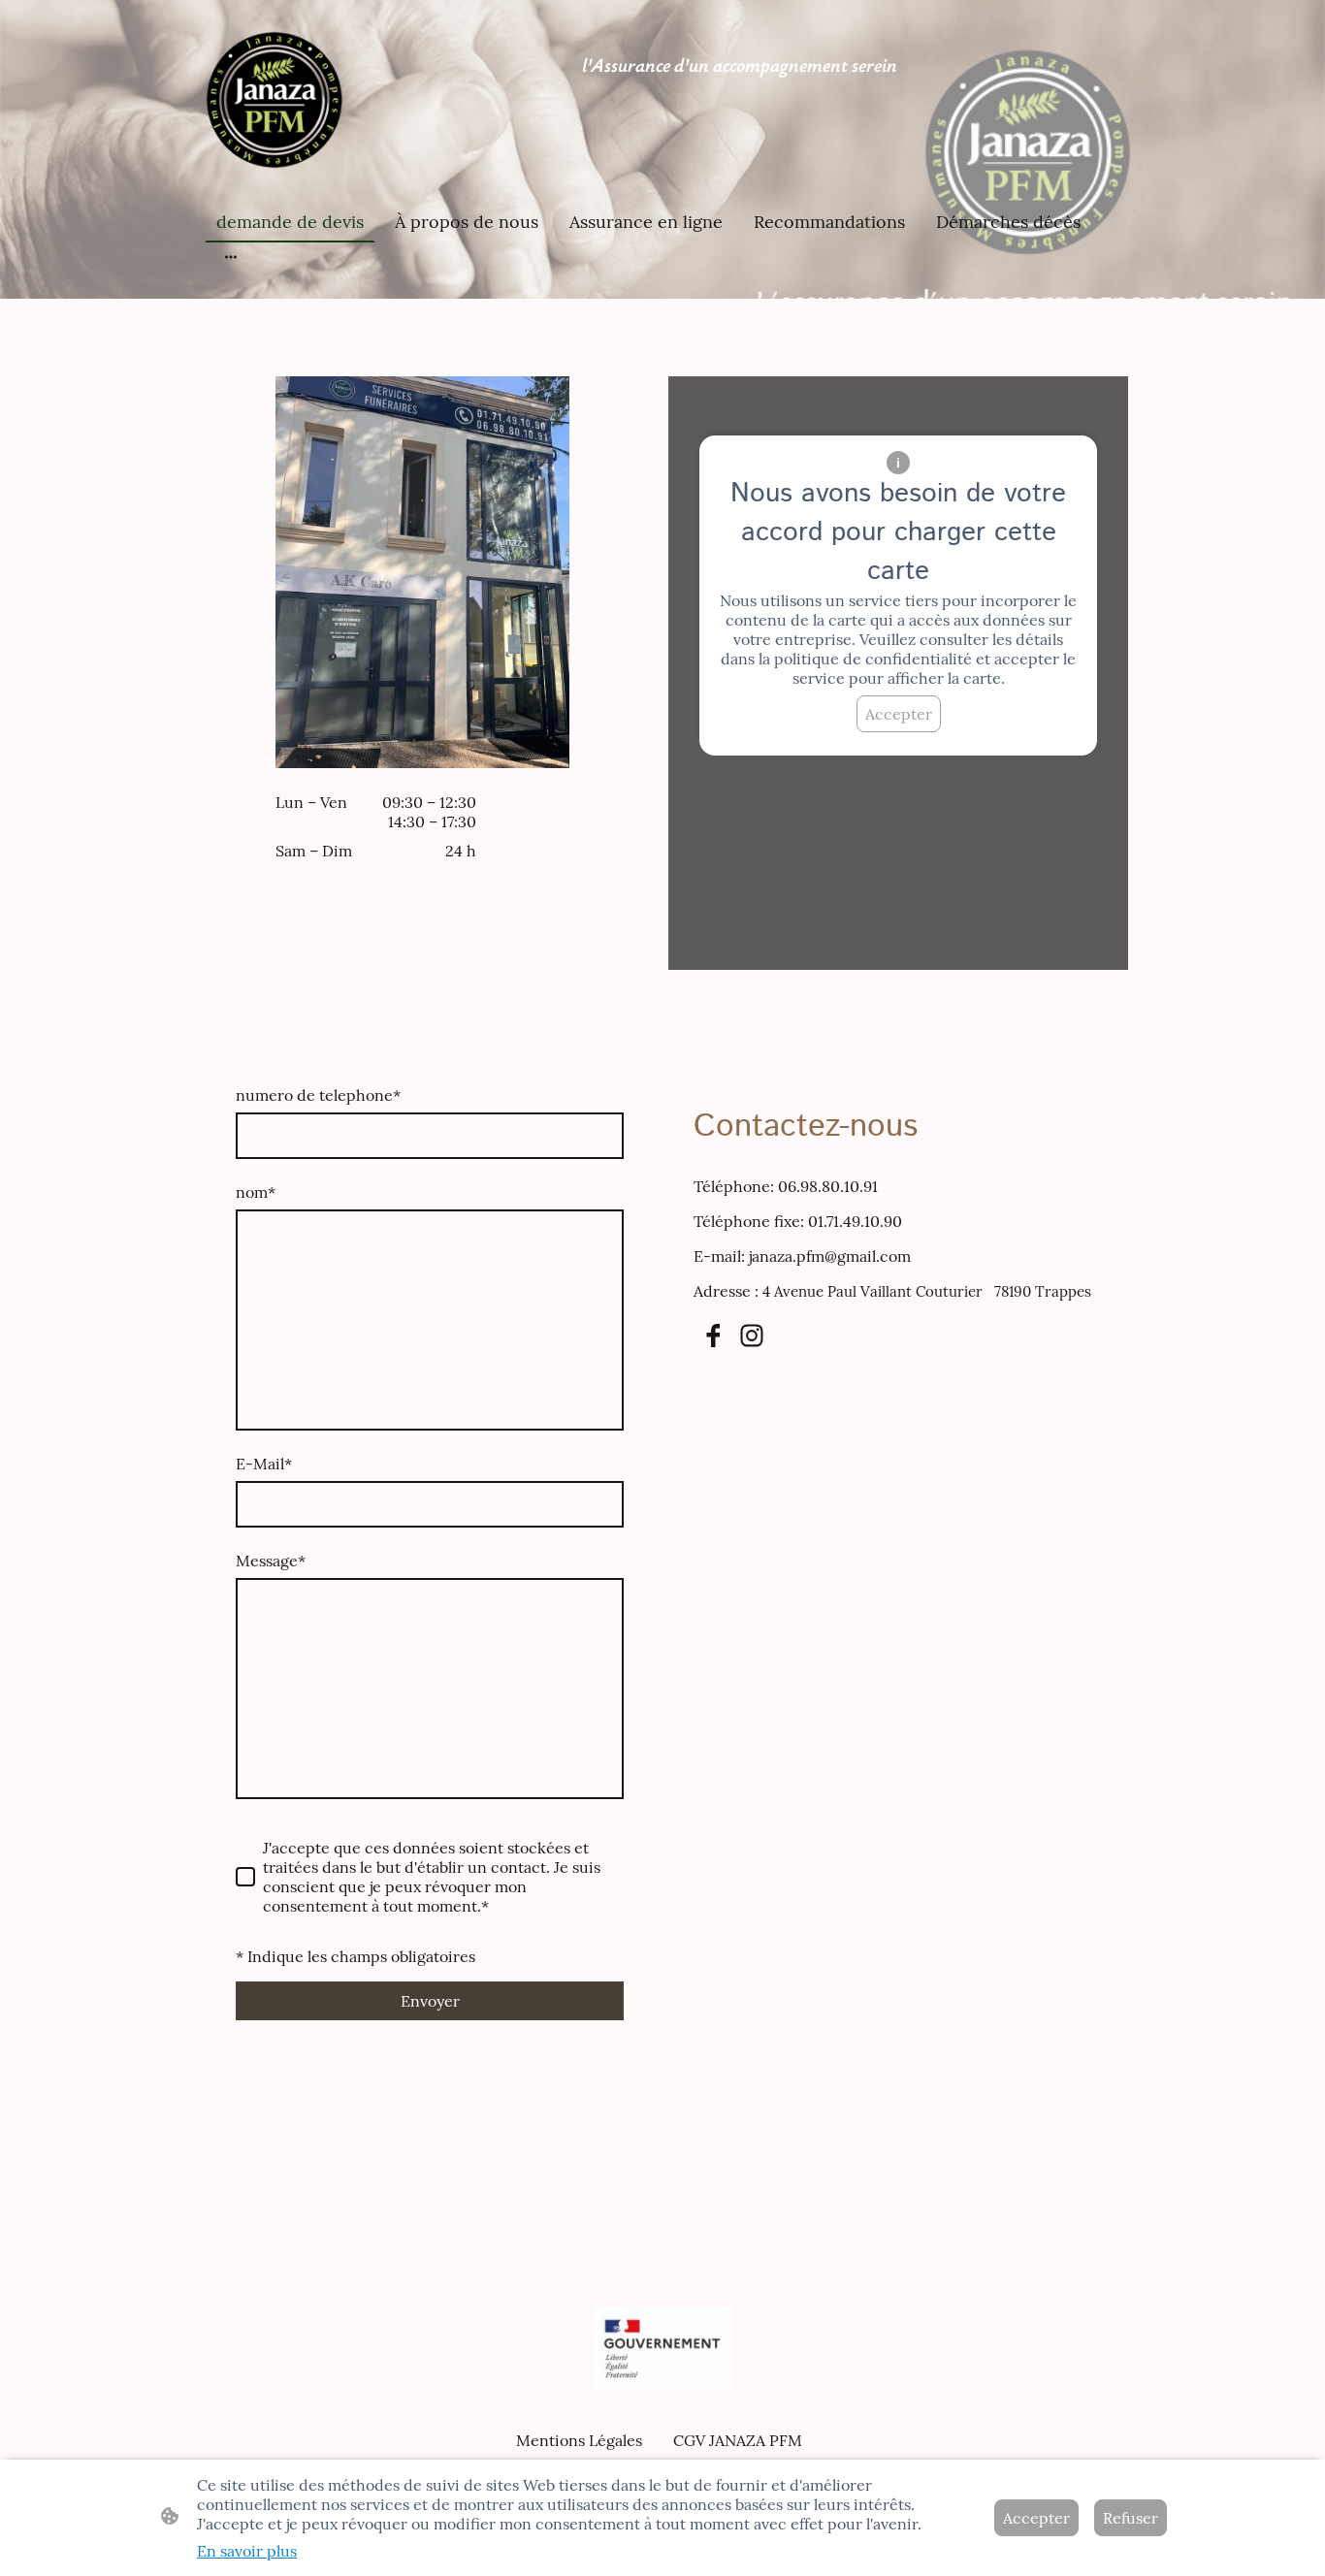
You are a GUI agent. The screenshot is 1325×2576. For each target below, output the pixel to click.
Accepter (899, 714)
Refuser (1131, 2518)
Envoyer (430, 2001)
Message (271, 1561)
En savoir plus (247, 2551)
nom (256, 1192)
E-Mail (264, 1464)
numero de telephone (318, 1095)
